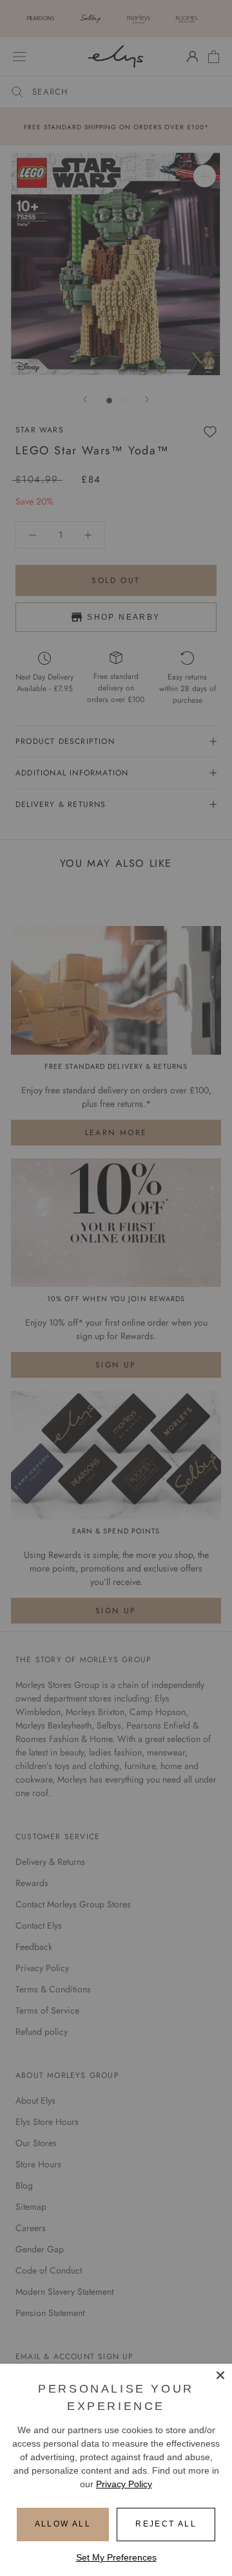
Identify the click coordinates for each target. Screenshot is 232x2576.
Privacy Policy (124, 2484)
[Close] (220, 2375)
